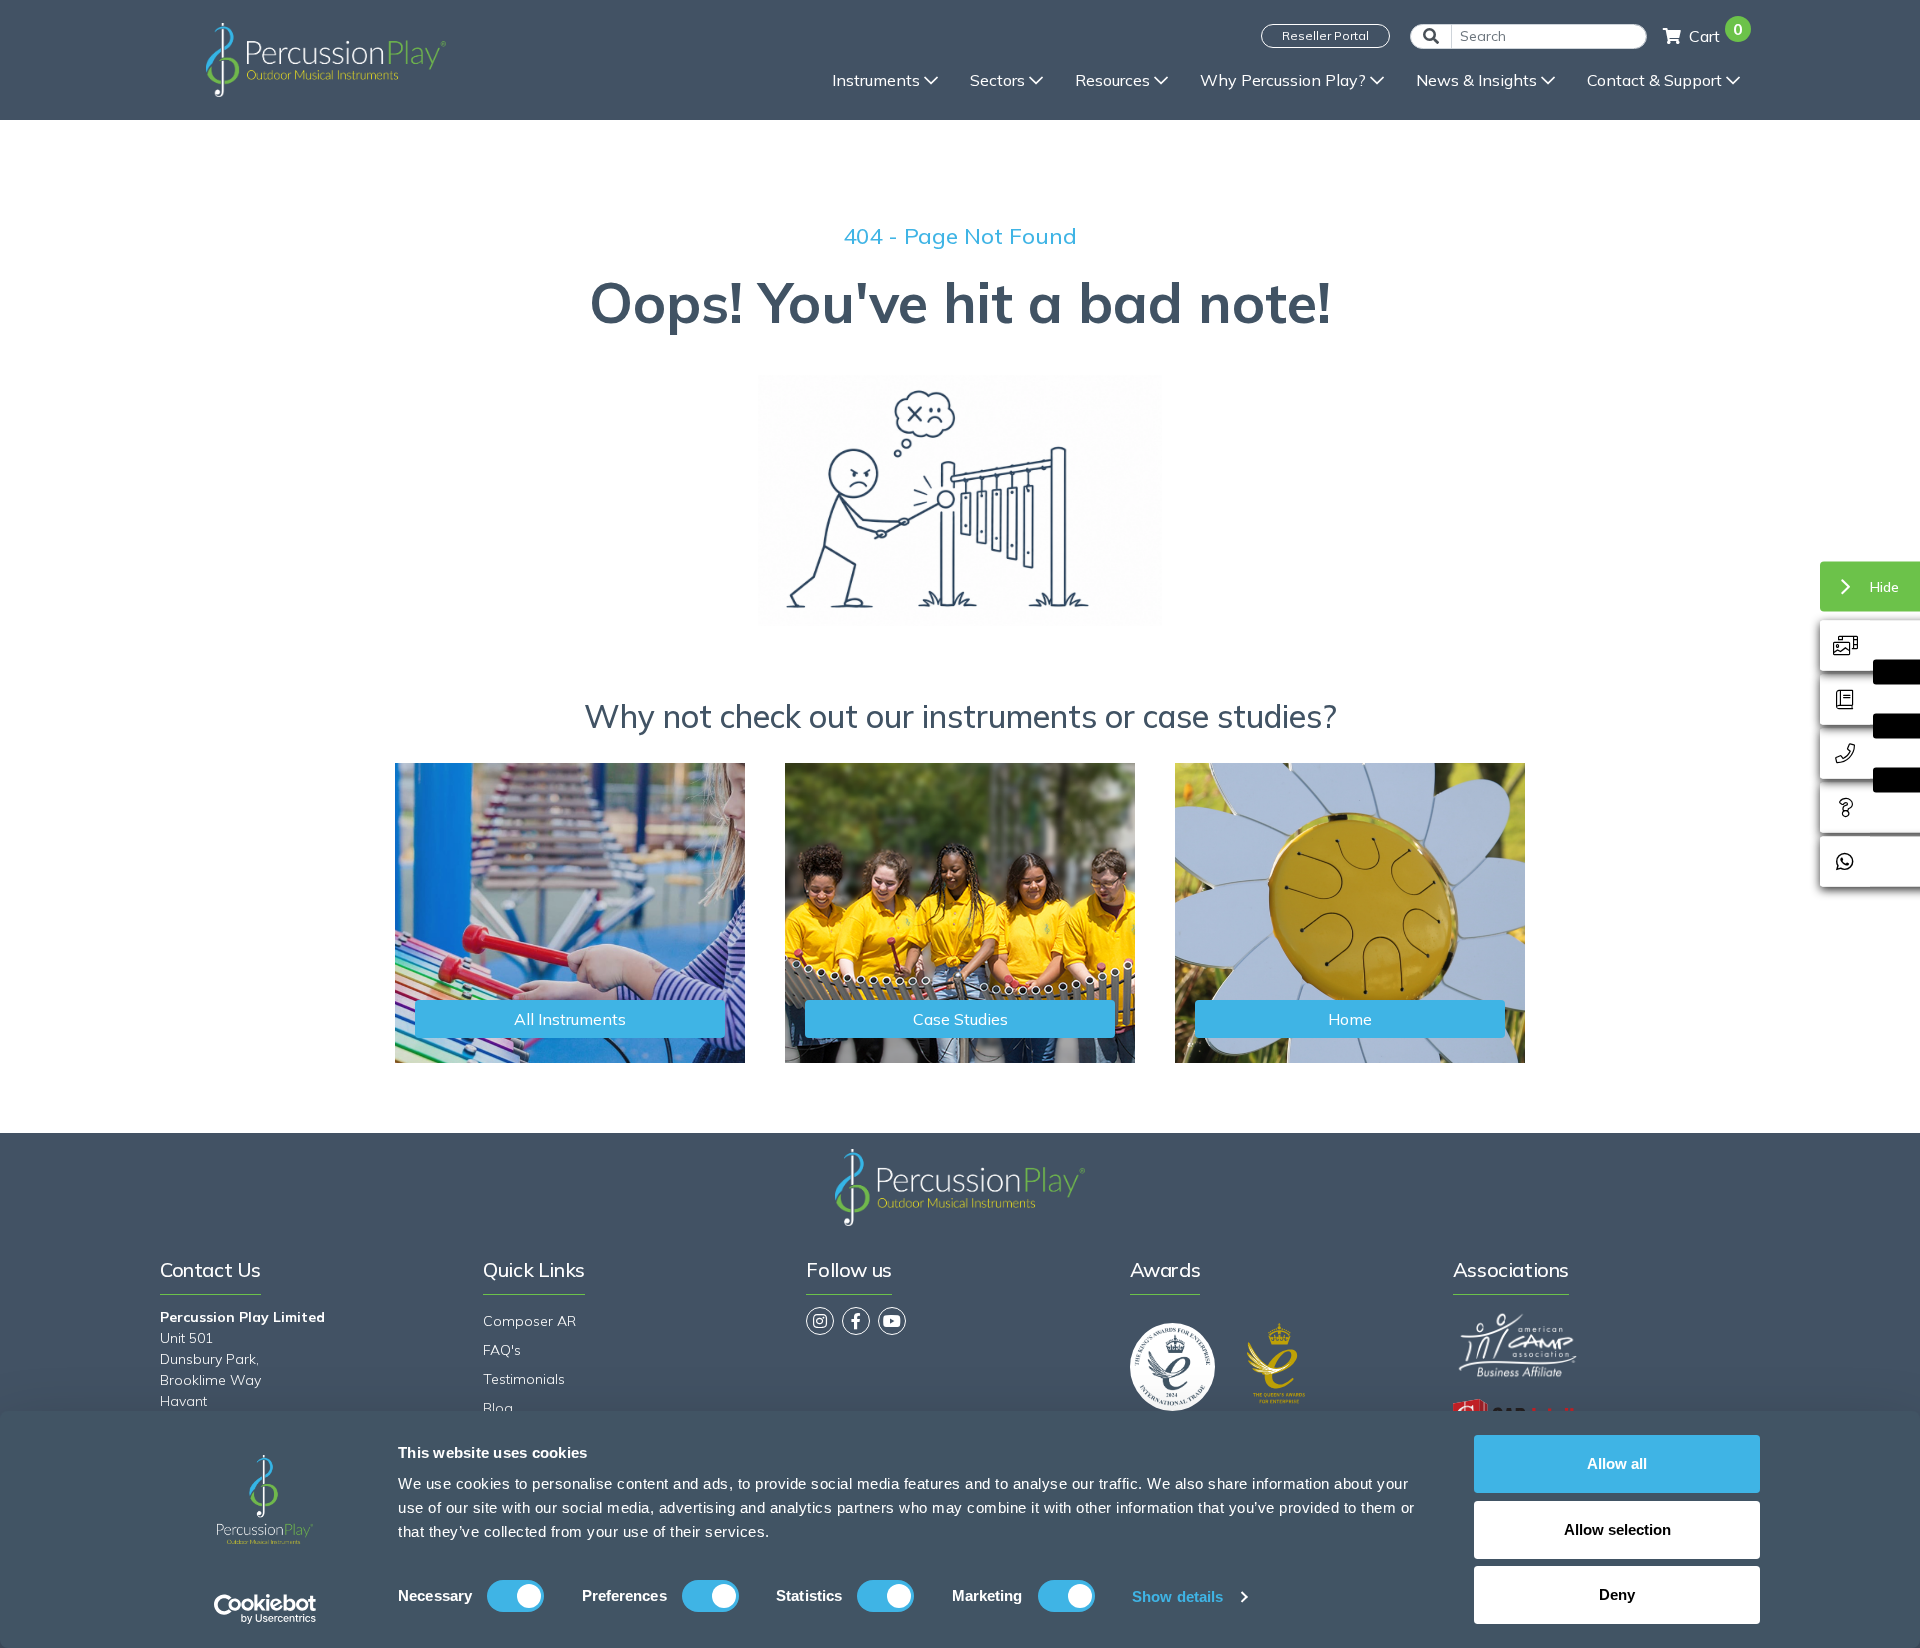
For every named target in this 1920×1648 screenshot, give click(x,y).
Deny (1617, 1594)
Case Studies (960, 1019)
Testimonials (524, 1379)
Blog (498, 1408)
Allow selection (1617, 1529)
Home (1350, 1019)
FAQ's (502, 1350)
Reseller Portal (1325, 35)
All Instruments (570, 1019)
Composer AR (529, 1321)
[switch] (710, 1596)
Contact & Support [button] (1654, 80)
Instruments (876, 80)
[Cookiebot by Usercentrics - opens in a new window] (265, 1609)
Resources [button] (1112, 80)
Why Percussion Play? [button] (1283, 80)
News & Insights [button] (1476, 80)
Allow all (1617, 1463)
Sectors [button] (997, 80)
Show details (1177, 1596)
